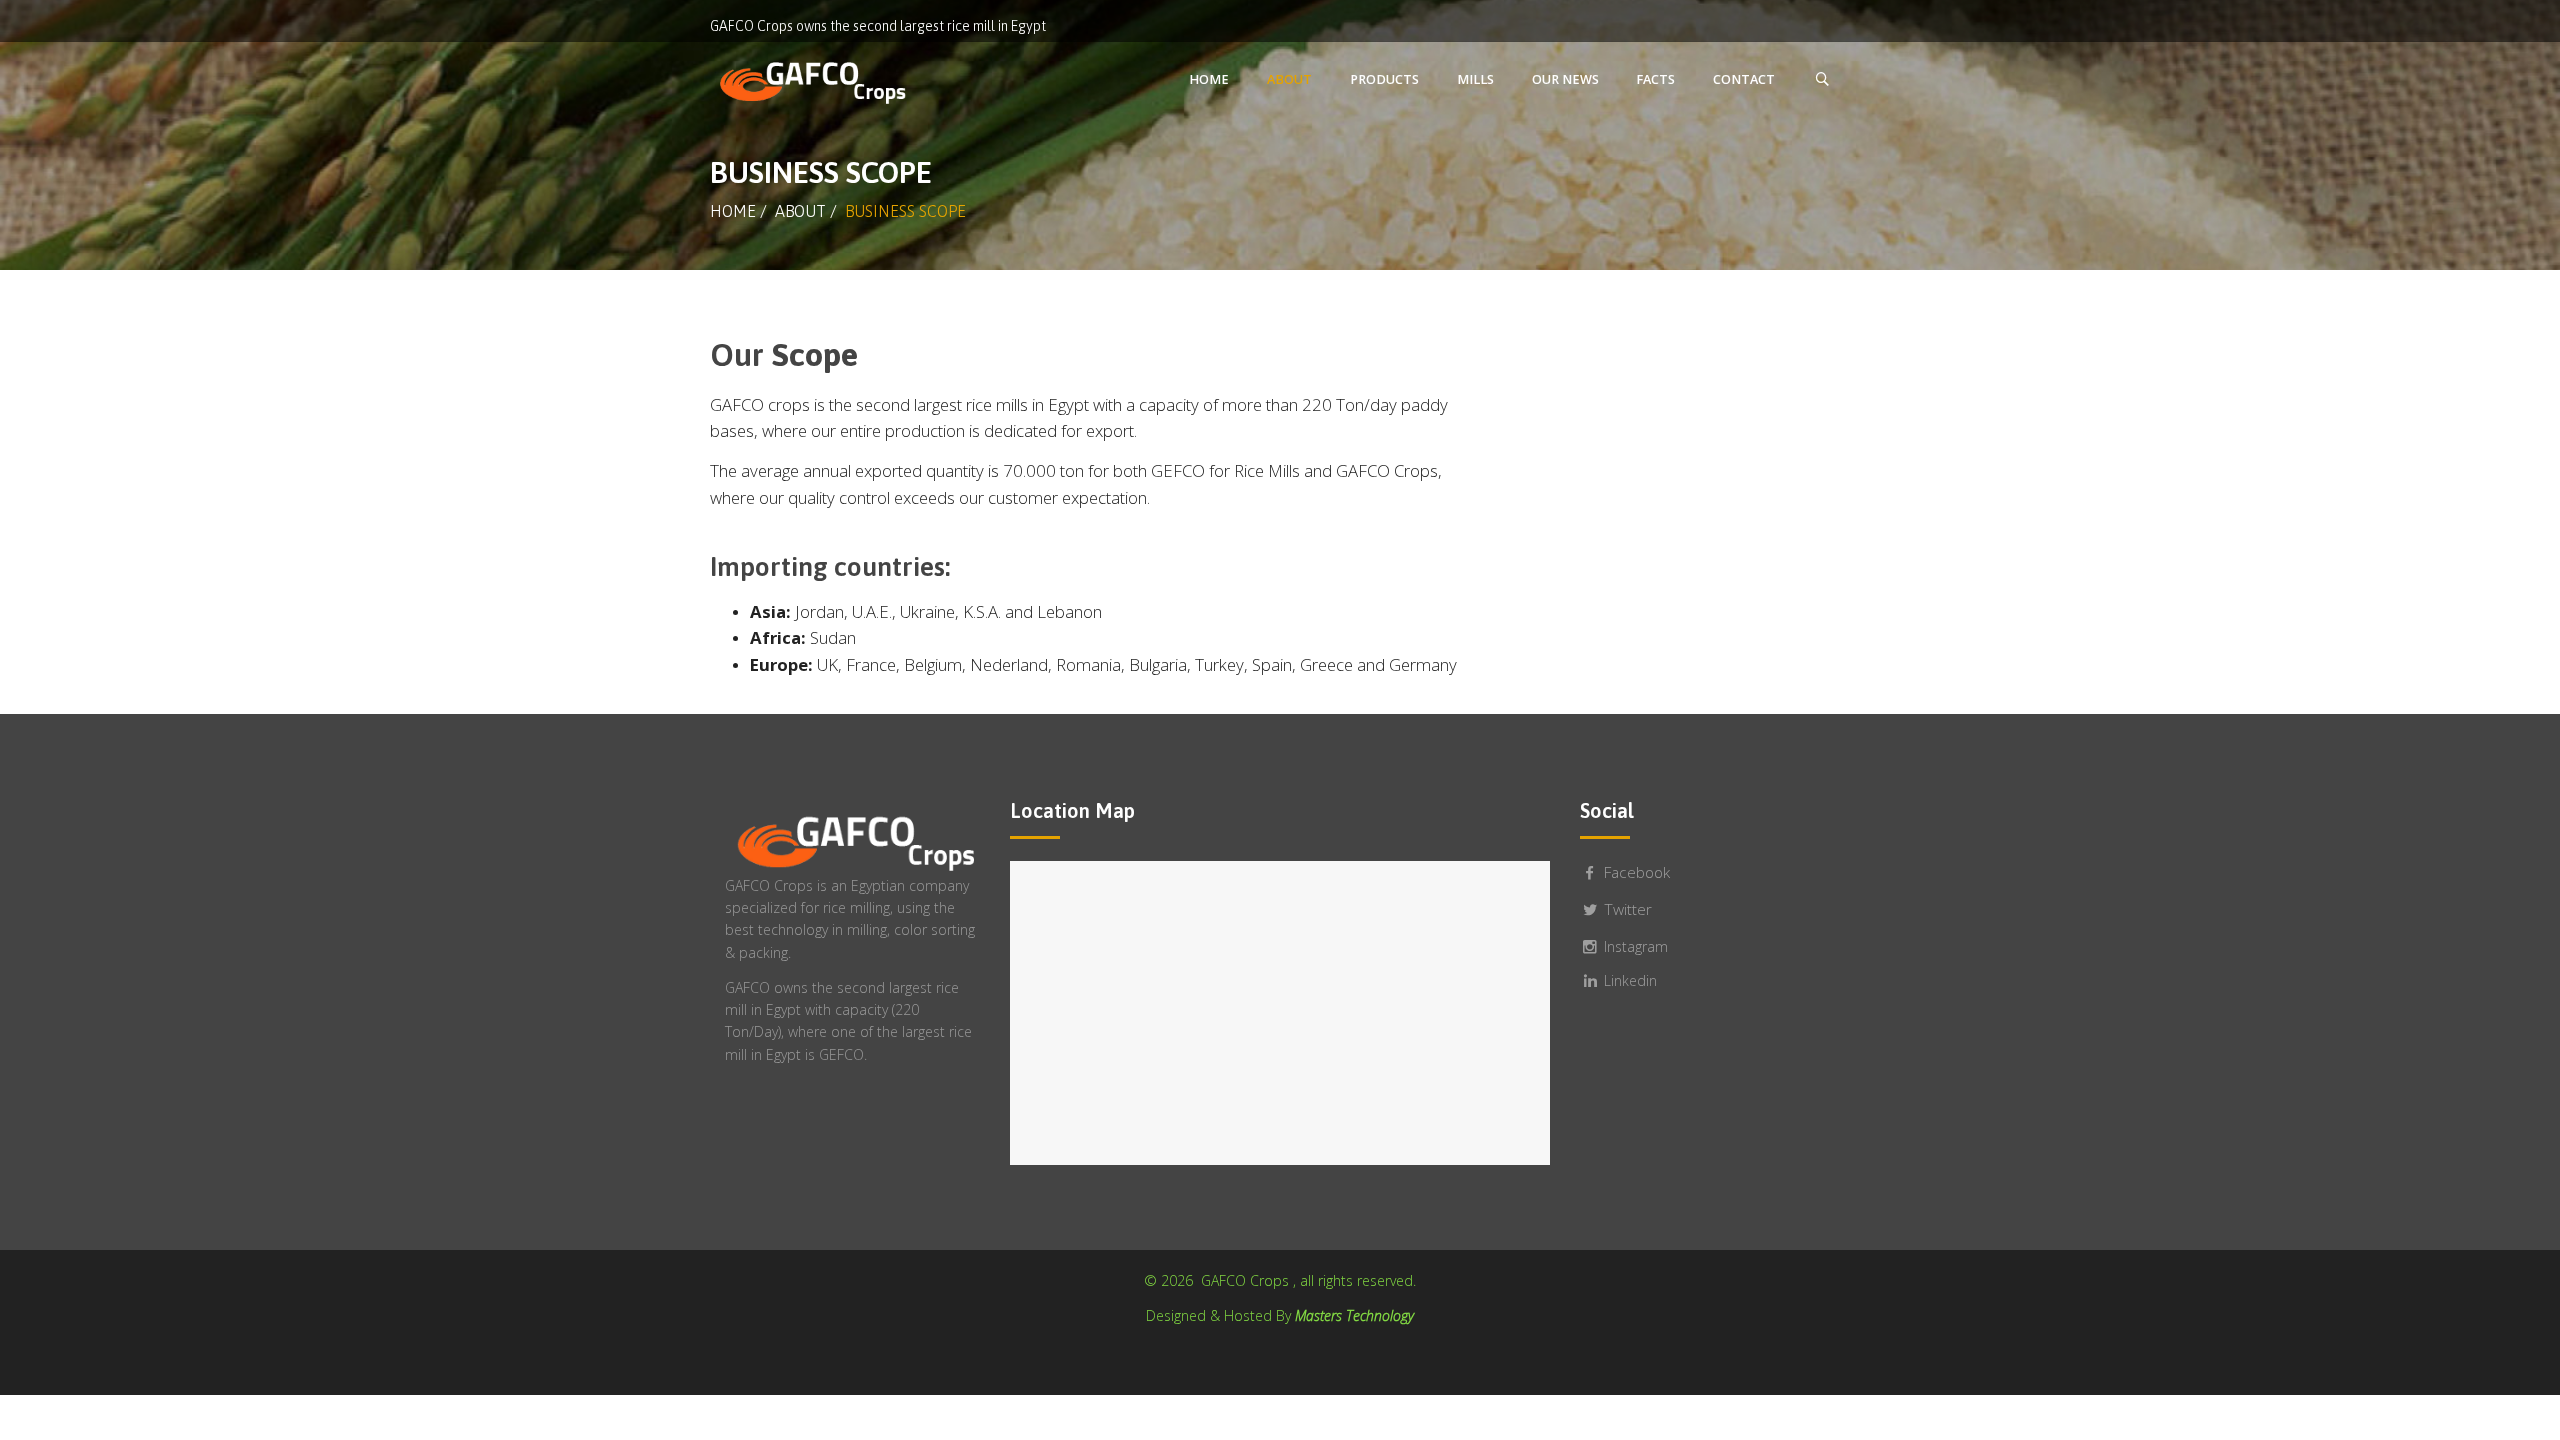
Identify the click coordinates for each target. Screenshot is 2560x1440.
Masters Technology (1354, 1315)
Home (733, 211)
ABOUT (800, 211)
